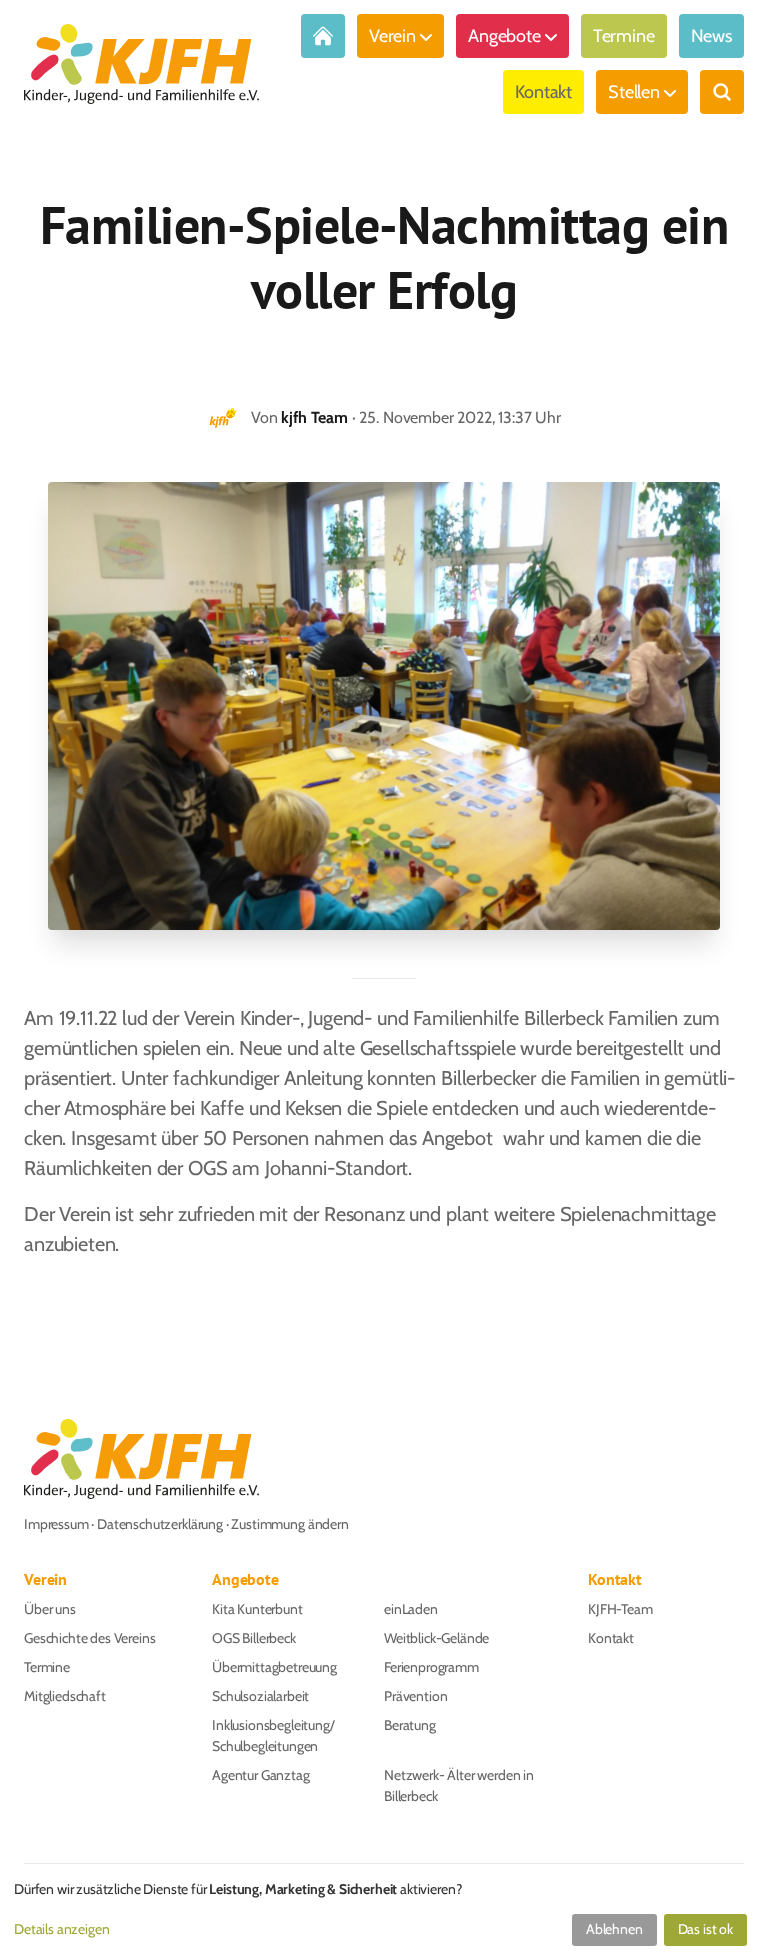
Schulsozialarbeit (260, 1696)
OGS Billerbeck (254, 1638)
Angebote (504, 36)
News (711, 36)
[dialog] (384, 1914)
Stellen (634, 92)
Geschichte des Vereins (89, 1638)
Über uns (50, 1609)
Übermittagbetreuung (274, 1667)
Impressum (56, 1524)
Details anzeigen (61, 1929)
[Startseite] (141, 64)
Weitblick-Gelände (436, 1638)
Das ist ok (705, 1929)
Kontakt (543, 92)
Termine (624, 36)
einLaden (411, 1609)
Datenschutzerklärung (160, 1524)
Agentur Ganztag (261, 1775)
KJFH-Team (620, 1609)
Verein (392, 36)
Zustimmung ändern (289, 1524)
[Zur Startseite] (323, 36)
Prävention (415, 1696)
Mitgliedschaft (65, 1696)
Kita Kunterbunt (257, 1609)
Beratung (410, 1725)
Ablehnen (614, 1929)
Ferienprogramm (431, 1667)
